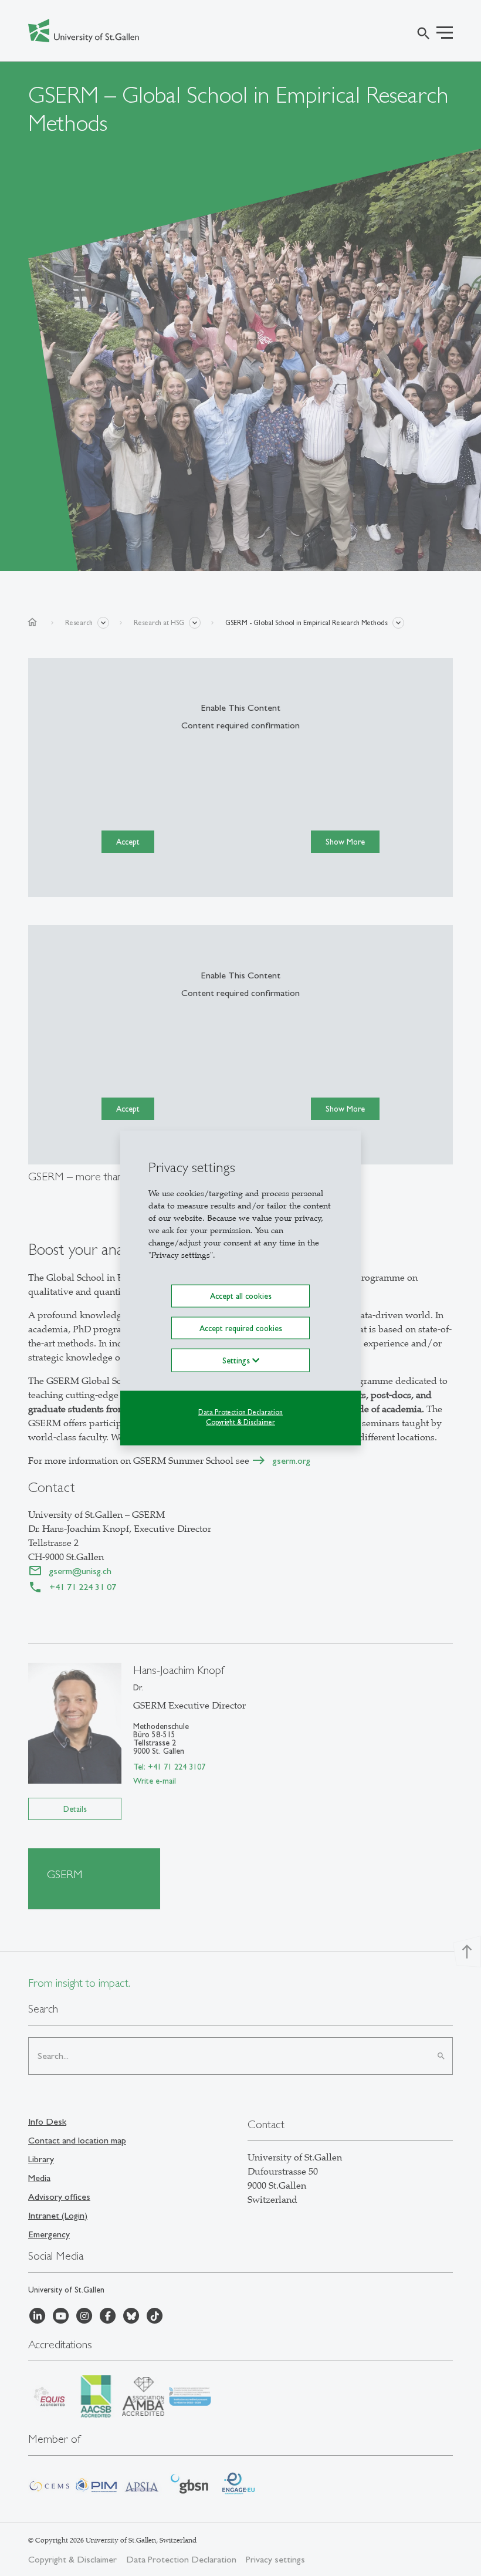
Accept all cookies (241, 1296)
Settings (237, 1360)
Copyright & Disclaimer (240, 1422)
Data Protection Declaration (240, 1412)
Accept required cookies (241, 1328)
